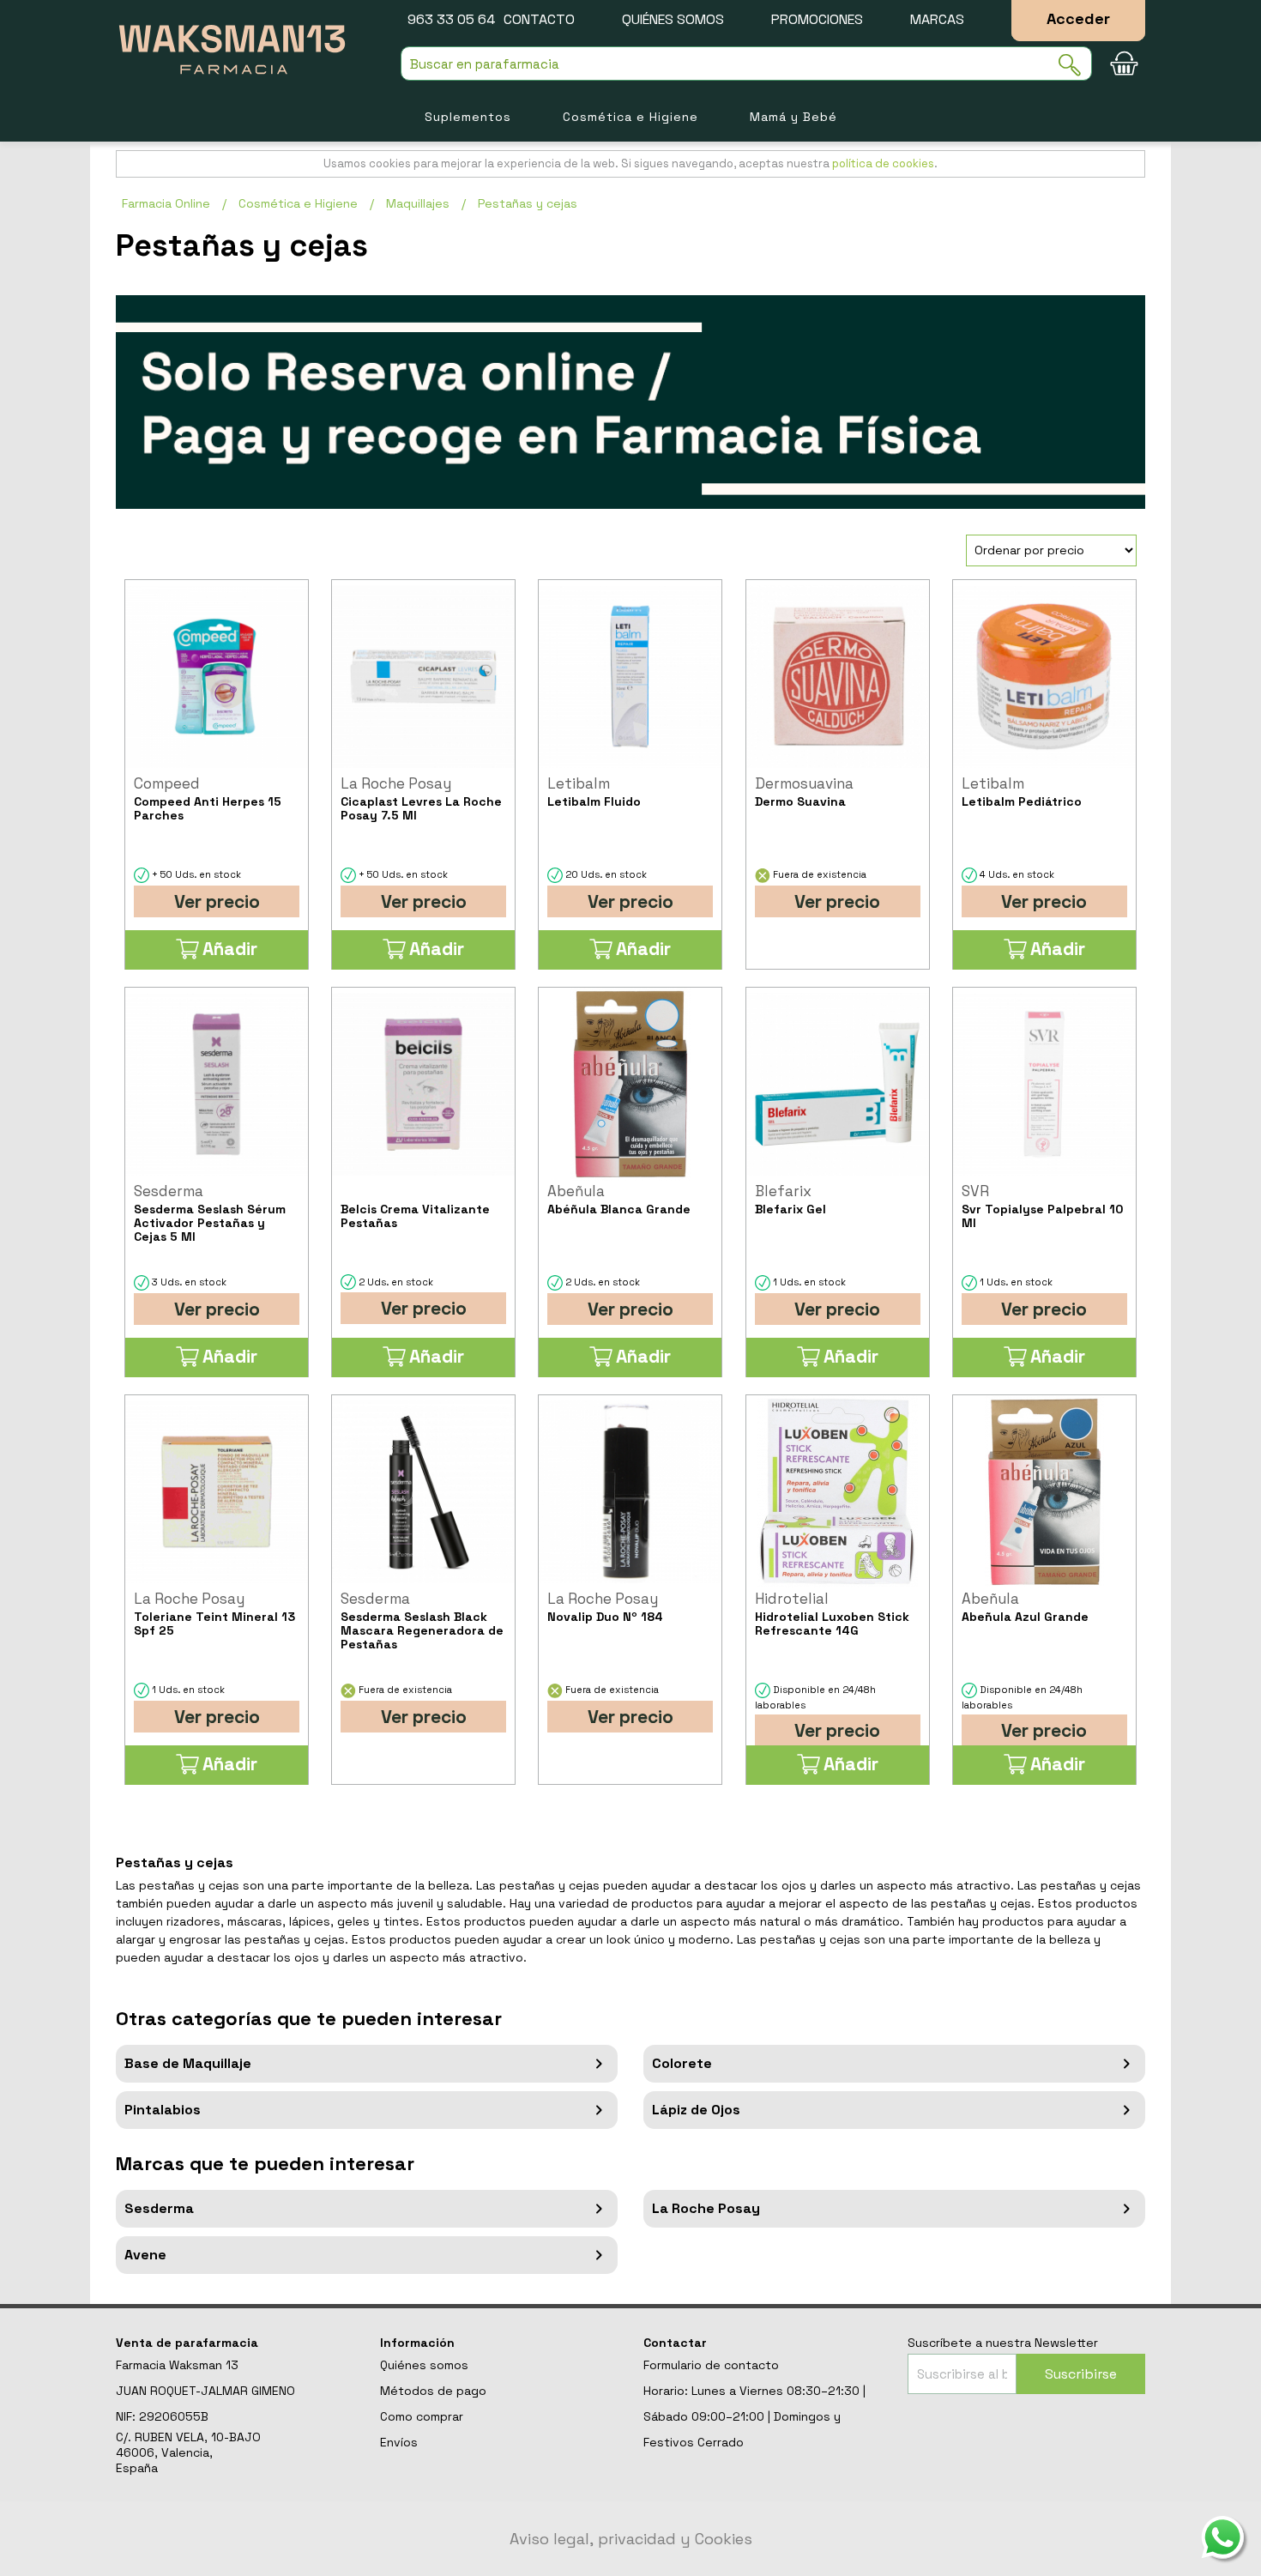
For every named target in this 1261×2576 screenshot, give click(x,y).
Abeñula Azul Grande (1025, 1617)
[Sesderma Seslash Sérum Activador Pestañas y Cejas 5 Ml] (217, 1084)
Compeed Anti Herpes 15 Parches (208, 808)
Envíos (399, 2442)
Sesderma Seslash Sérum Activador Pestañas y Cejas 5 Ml (210, 1223)
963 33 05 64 (451, 19)
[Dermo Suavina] (838, 677)
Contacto (539, 19)
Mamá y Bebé (793, 117)
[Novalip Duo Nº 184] (630, 1492)
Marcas (937, 19)
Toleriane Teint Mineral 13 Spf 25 (214, 1624)
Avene (145, 2255)
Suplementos (468, 117)
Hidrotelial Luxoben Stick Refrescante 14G (832, 1624)
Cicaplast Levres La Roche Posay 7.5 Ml (421, 808)
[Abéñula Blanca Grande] (630, 1084)
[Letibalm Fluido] (630, 677)
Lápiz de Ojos (696, 2110)
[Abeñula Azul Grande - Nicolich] (1044, 1492)
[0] (1124, 63)
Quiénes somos (673, 19)
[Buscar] (1075, 65)
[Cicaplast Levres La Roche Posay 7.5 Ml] (423, 677)
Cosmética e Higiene (630, 117)
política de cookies (883, 163)
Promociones (817, 19)
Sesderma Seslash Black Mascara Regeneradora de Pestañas (422, 1630)
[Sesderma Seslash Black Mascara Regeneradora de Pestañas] (423, 1492)
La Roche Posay (706, 2208)
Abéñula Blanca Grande (619, 1209)
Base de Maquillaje (188, 2063)
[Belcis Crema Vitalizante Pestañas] (423, 1084)
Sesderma (159, 2208)
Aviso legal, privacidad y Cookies (631, 2539)
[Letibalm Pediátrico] (1044, 677)
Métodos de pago (433, 2391)
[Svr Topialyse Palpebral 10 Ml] (1044, 1084)
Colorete (682, 2063)
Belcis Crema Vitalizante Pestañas (415, 1216)
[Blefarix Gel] (838, 1084)
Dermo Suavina (800, 801)
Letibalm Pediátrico (1022, 801)
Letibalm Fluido (594, 801)
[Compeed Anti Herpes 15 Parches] (217, 677)
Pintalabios (163, 2110)
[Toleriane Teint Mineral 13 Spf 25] (217, 1492)
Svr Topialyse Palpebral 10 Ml (1042, 1216)
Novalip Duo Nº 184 (605, 1617)
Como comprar (422, 2416)
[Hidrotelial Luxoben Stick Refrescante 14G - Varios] (838, 1492)
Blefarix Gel (790, 1209)
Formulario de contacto (711, 2365)
